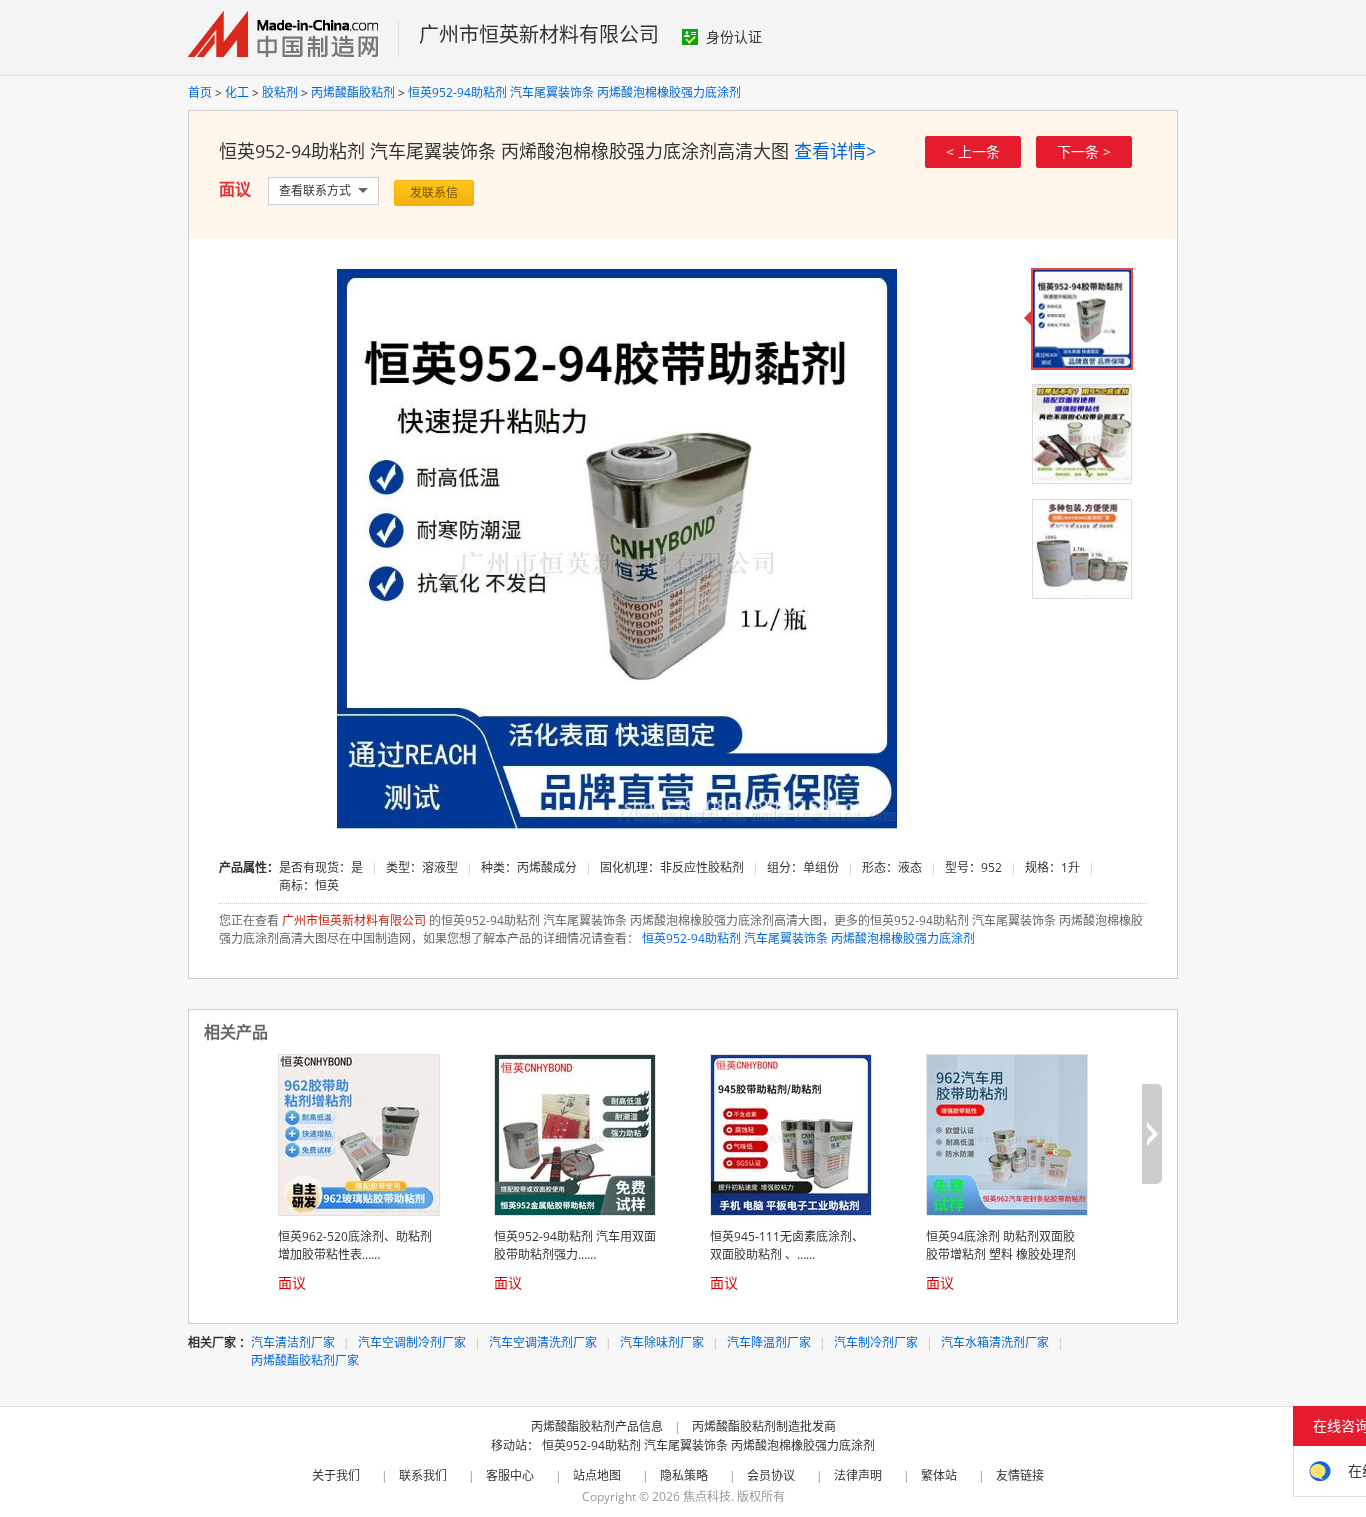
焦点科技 (707, 1496)
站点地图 (597, 1475)
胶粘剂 (280, 92)
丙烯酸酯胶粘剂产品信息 (597, 1426)
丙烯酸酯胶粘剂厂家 (305, 1360)
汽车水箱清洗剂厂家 (995, 1342)
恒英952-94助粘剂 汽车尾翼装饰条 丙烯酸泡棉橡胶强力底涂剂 (574, 92)
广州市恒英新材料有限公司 (539, 34)
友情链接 (1020, 1475)
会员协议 (771, 1475)
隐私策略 (684, 1475)
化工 (237, 92)
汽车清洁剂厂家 (293, 1342)
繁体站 (939, 1475)
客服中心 (510, 1475)
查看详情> (835, 151)
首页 (200, 92)
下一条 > (1084, 151)
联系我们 (423, 1475)
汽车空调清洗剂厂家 (543, 1342)
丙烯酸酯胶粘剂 (353, 92)
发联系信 (434, 192)
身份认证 (734, 36)
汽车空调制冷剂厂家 (412, 1342)
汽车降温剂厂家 (769, 1342)
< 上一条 (973, 151)
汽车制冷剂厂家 (876, 1342)
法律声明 (858, 1475)
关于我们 (336, 1475)
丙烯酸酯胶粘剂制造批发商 (764, 1426)
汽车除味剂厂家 (662, 1342)
